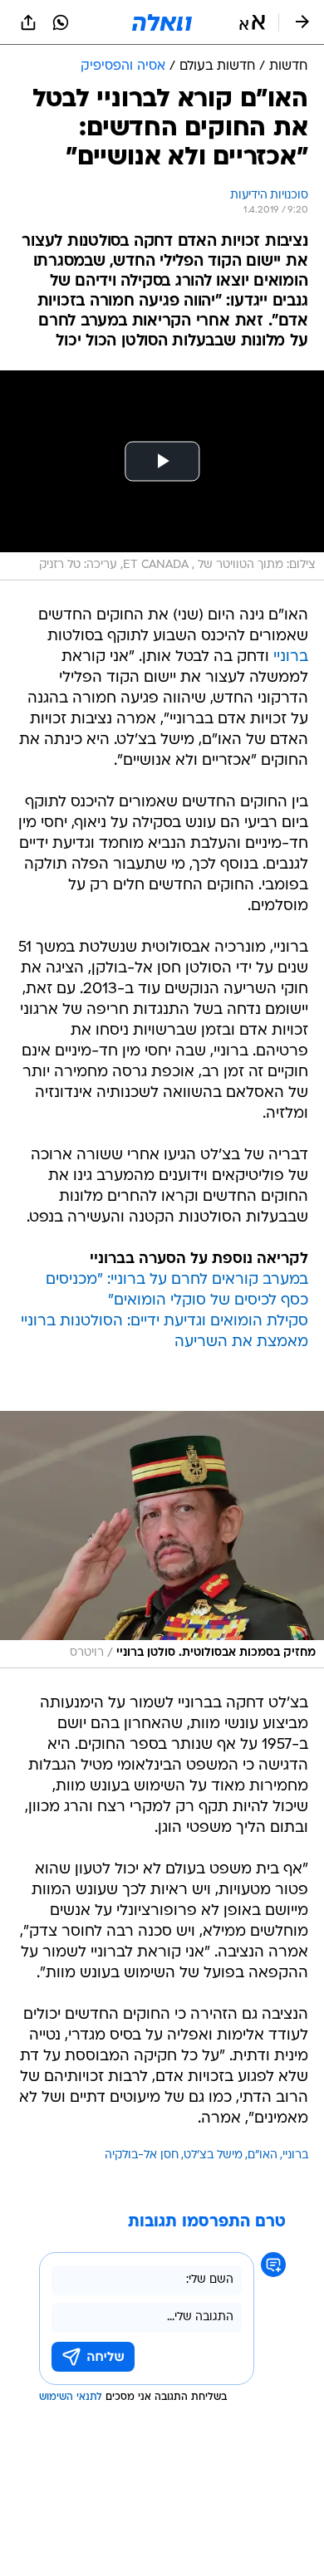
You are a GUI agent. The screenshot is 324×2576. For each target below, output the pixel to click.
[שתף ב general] (28, 22)
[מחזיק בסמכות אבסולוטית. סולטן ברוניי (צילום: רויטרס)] (162, 1540)
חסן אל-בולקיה (142, 2155)
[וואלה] (162, 22)
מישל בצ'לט (213, 2155)
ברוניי (291, 657)
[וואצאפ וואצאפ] (61, 22)
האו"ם (263, 2155)
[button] (252, 22)
